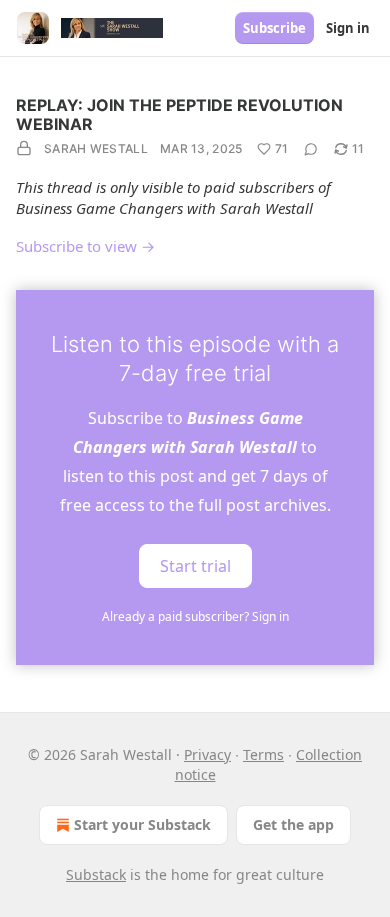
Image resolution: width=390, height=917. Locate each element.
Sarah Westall (96, 148)
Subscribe (274, 28)
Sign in (348, 28)
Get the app (293, 824)
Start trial (195, 565)
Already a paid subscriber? (195, 616)
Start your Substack (142, 824)
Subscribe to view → (85, 246)
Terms (263, 754)
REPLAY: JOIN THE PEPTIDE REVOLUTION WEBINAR (179, 114)
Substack (96, 874)
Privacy (207, 754)
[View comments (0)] (311, 149)
